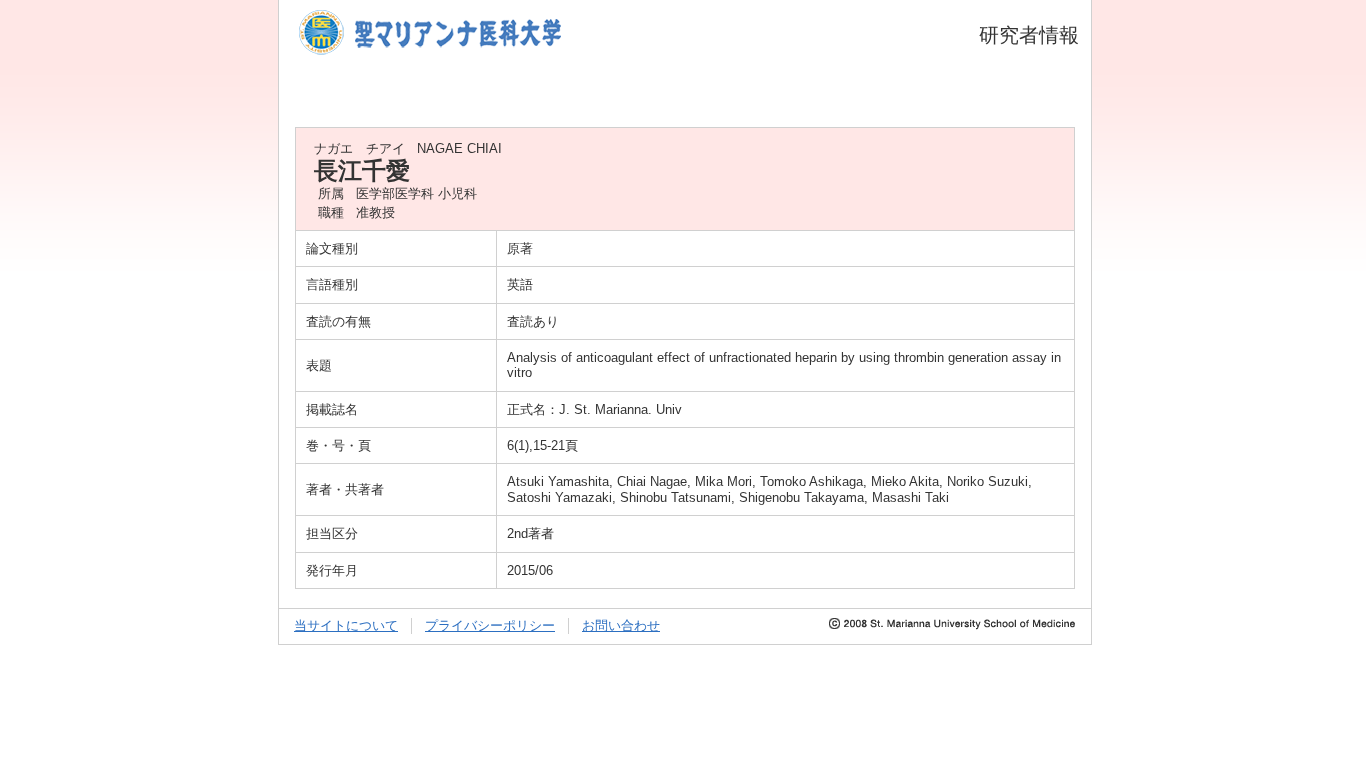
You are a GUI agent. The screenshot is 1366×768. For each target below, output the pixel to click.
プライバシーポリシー (490, 625)
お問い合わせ (621, 625)
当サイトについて (346, 625)
